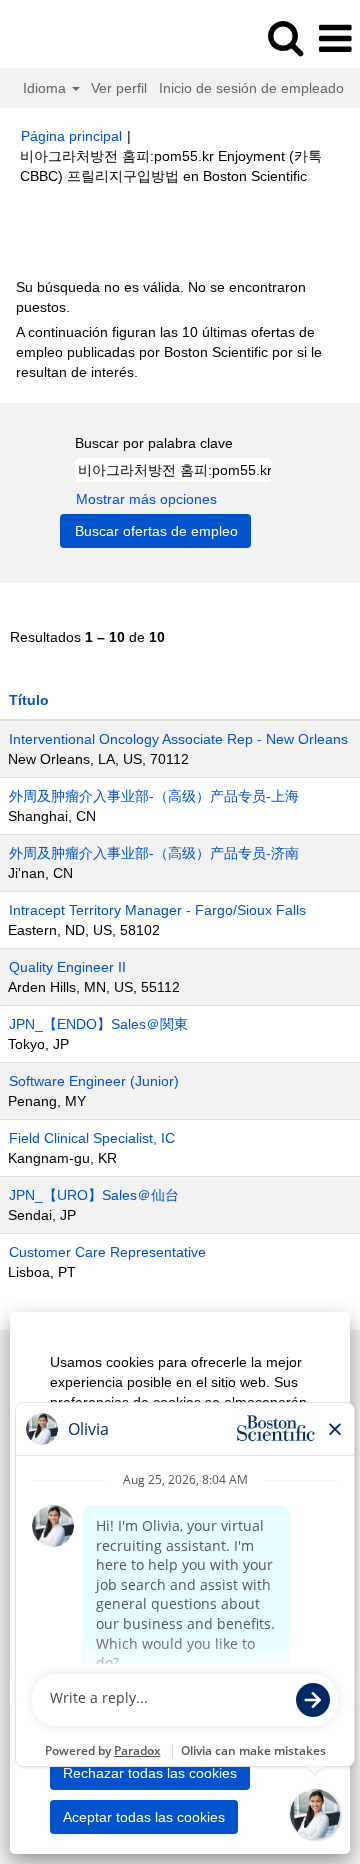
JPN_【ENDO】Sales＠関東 (98, 1024)
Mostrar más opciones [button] (146, 499)
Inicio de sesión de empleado (251, 88)
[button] (335, 38)
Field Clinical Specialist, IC (92, 1138)
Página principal (71, 136)
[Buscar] (285, 37)
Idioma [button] (46, 88)
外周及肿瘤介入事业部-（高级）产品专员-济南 (154, 853)
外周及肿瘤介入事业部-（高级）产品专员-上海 (154, 796)
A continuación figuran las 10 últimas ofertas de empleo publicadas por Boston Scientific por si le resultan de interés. (169, 352)
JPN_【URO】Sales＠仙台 (94, 1195)
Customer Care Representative (107, 1252)
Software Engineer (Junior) (94, 1081)
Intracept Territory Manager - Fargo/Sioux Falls (157, 910)
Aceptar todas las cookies (144, 1817)
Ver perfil (119, 88)
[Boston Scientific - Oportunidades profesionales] (71, 38)
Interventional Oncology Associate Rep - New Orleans (178, 739)
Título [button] (29, 700)
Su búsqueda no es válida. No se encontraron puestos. (161, 297)
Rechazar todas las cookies (150, 1773)
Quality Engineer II (67, 967)
